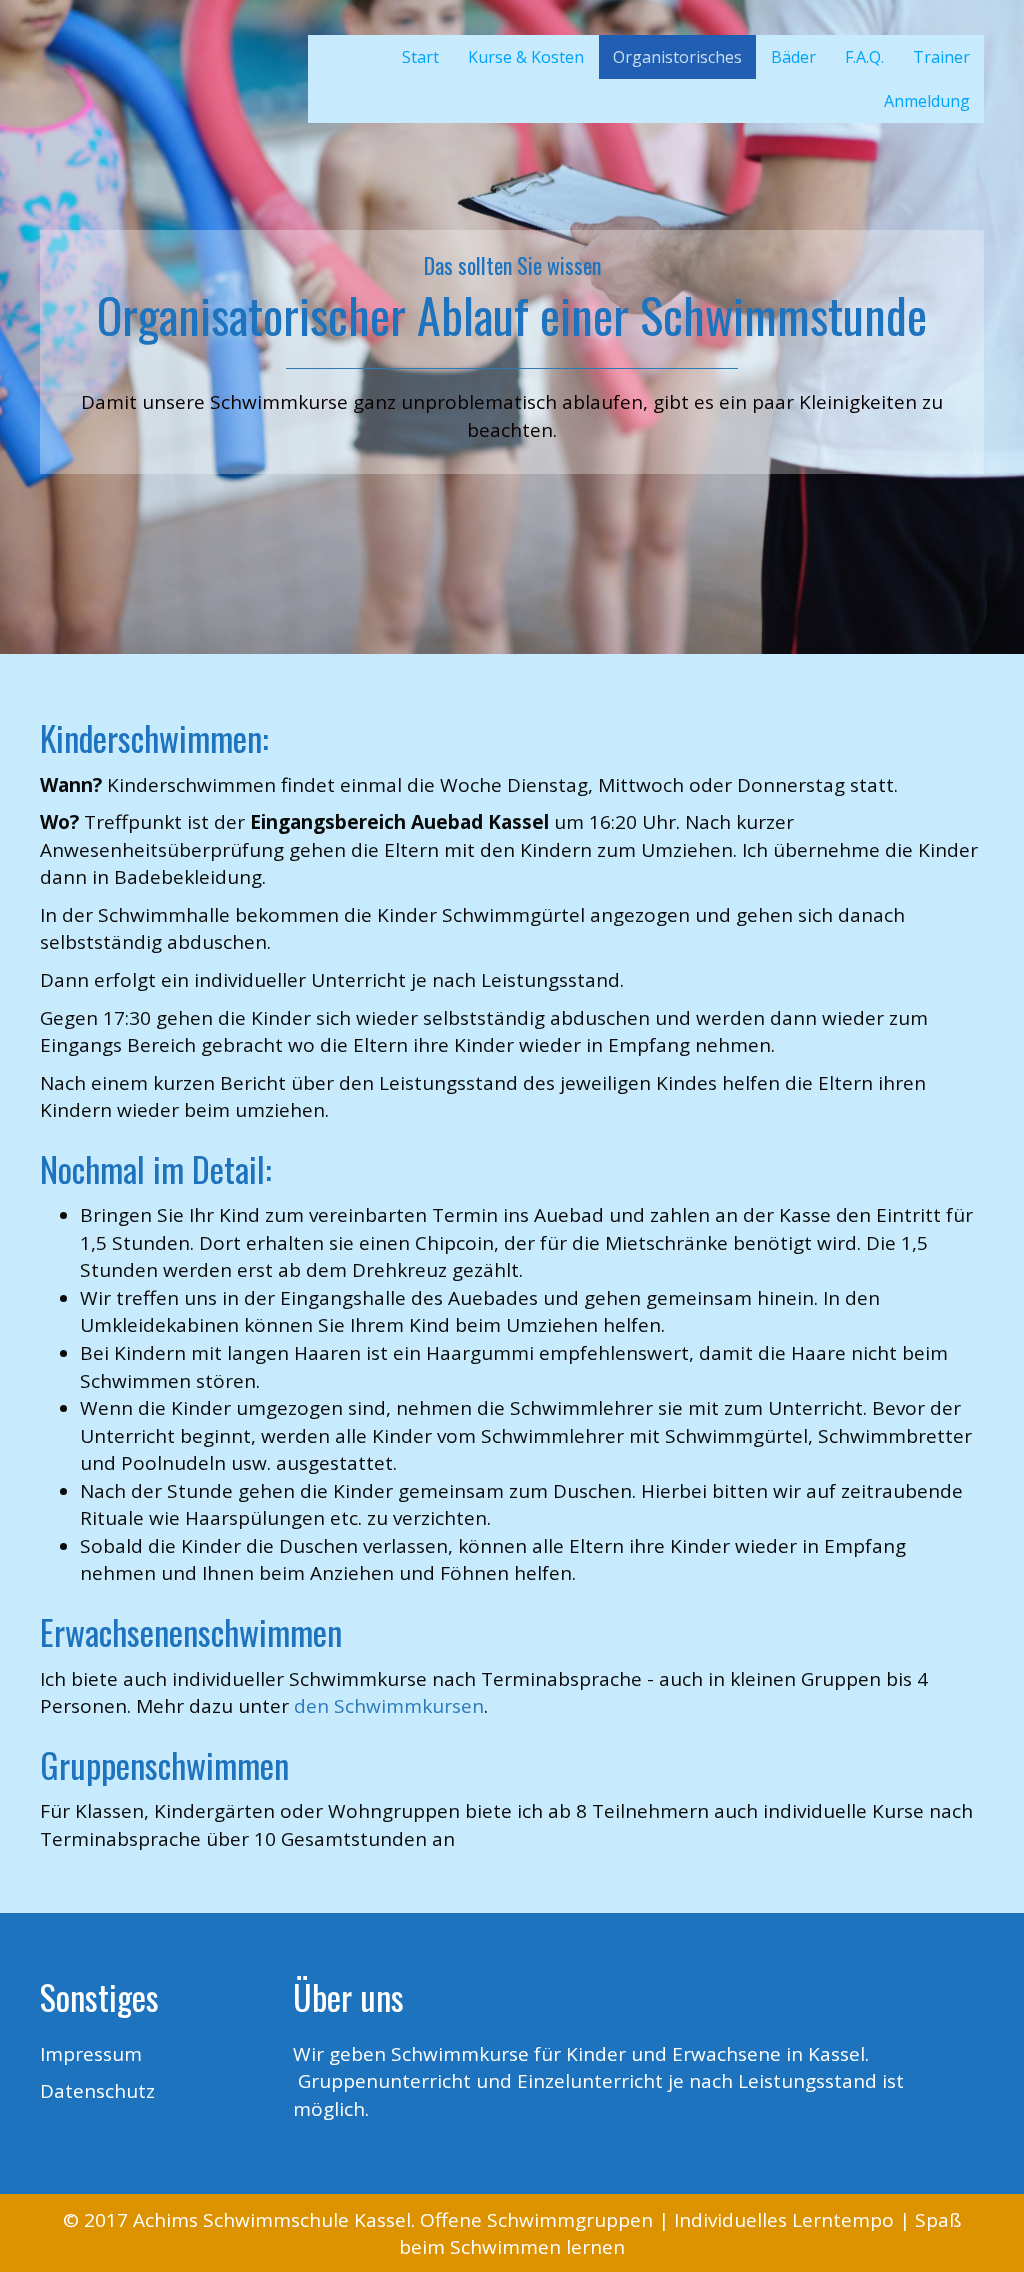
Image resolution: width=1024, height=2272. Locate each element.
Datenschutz (97, 2091)
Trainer (941, 57)
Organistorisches (677, 57)
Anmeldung (927, 101)
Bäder (793, 57)
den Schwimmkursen (389, 1706)
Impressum (91, 2054)
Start (420, 57)
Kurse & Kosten (526, 57)
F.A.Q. (864, 57)
